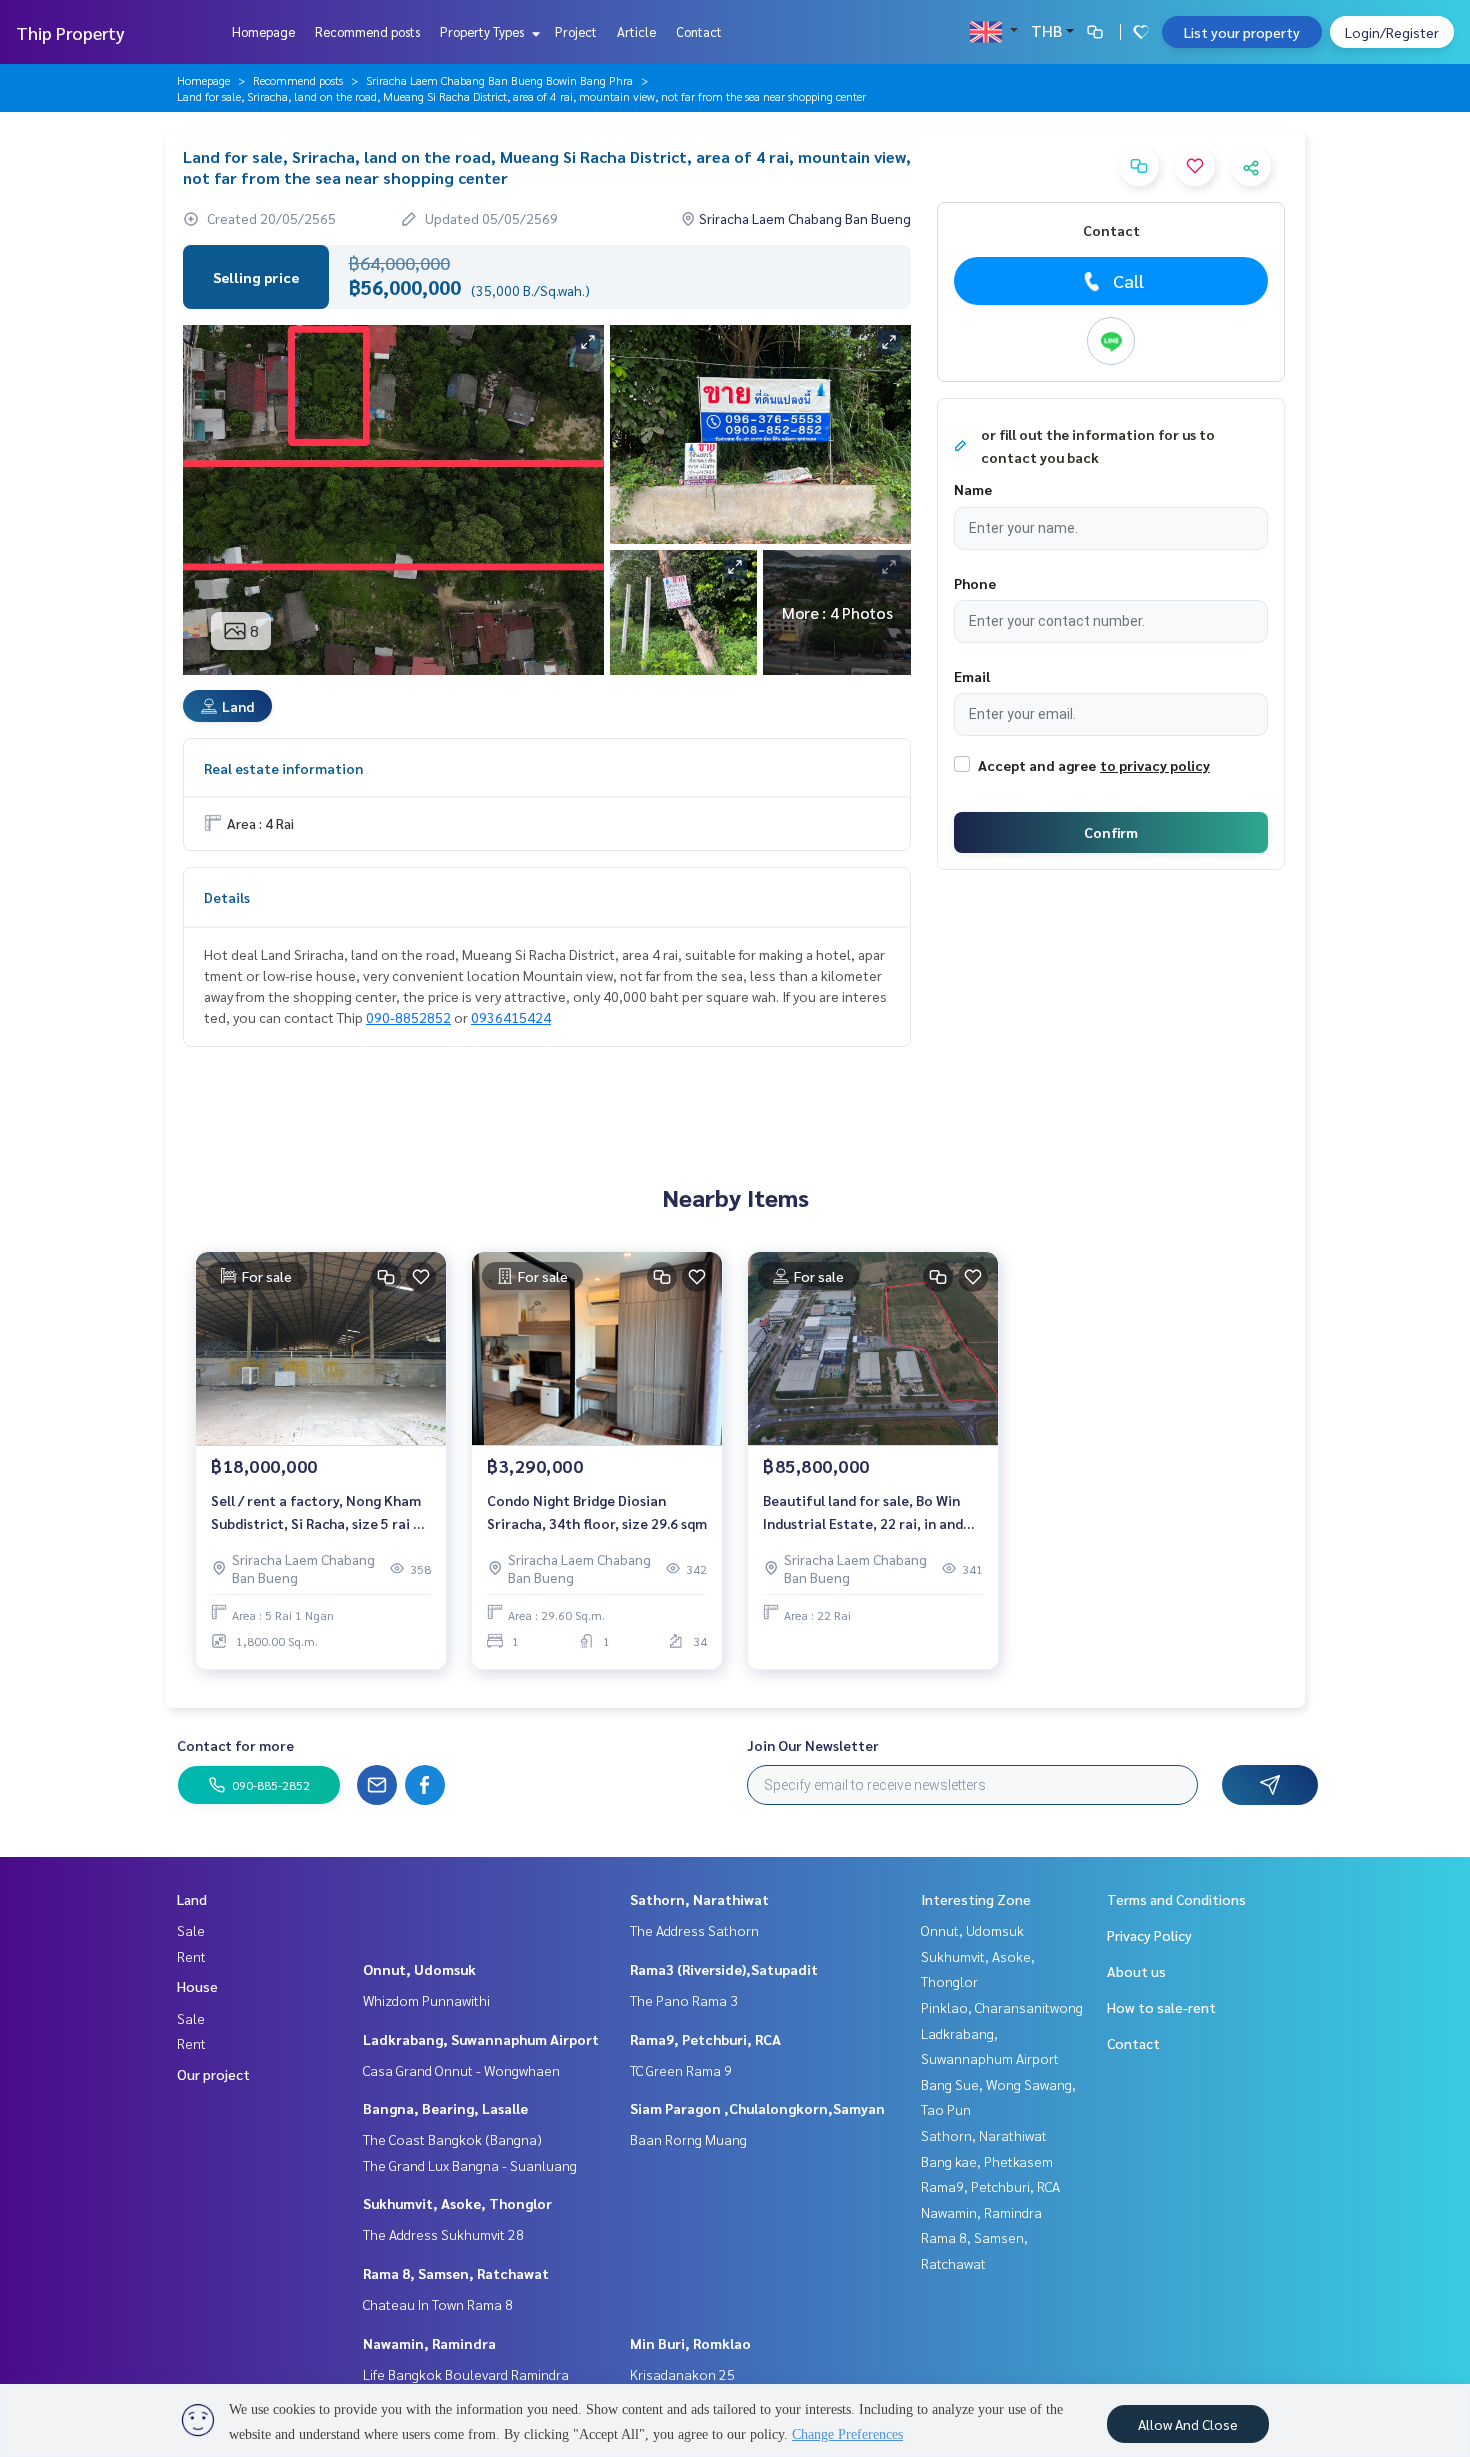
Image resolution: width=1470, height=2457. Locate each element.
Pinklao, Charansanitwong (1002, 2007)
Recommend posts (367, 31)
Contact (699, 31)
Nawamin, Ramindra (429, 2343)
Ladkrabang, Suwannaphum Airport (481, 2039)
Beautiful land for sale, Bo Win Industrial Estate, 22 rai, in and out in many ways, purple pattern (870, 1512)
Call (1128, 280)
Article (636, 31)
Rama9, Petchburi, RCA (705, 2039)
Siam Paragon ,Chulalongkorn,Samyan (757, 2108)
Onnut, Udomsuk (419, 1969)
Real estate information (283, 768)
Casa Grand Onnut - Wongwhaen (461, 2070)
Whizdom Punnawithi (426, 2000)
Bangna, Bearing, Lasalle (445, 2108)
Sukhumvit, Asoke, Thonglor (457, 2203)
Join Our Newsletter (813, 1745)
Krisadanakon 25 (682, 2374)
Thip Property (70, 32)
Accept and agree (1037, 765)
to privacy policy (1155, 765)
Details (227, 897)
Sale (191, 1930)
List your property (1242, 32)
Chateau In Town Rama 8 (438, 2304)
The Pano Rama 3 (684, 2000)
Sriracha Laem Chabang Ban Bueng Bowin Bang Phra (499, 80)
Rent (191, 1956)
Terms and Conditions (1176, 1899)
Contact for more (235, 1745)
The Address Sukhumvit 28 (443, 2234)
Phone (975, 583)
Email (972, 676)
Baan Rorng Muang (688, 2139)
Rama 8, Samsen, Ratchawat (456, 2273)
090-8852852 (408, 1017)
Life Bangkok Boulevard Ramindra (466, 2374)
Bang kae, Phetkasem (987, 2161)
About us (1136, 1971)
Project (576, 31)
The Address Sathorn (694, 1930)
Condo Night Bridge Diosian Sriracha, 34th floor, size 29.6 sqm (597, 1511)
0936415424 (511, 1017)
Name (973, 489)
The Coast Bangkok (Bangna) (452, 2139)
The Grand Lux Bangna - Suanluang (470, 2165)
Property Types (483, 31)
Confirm (1111, 832)
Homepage (263, 31)
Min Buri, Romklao (690, 2343)
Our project (213, 2074)
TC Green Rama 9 (681, 2070)
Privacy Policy (1149, 1935)
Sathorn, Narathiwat (699, 1899)
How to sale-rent (1161, 2007)
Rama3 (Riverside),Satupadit (724, 1969)
